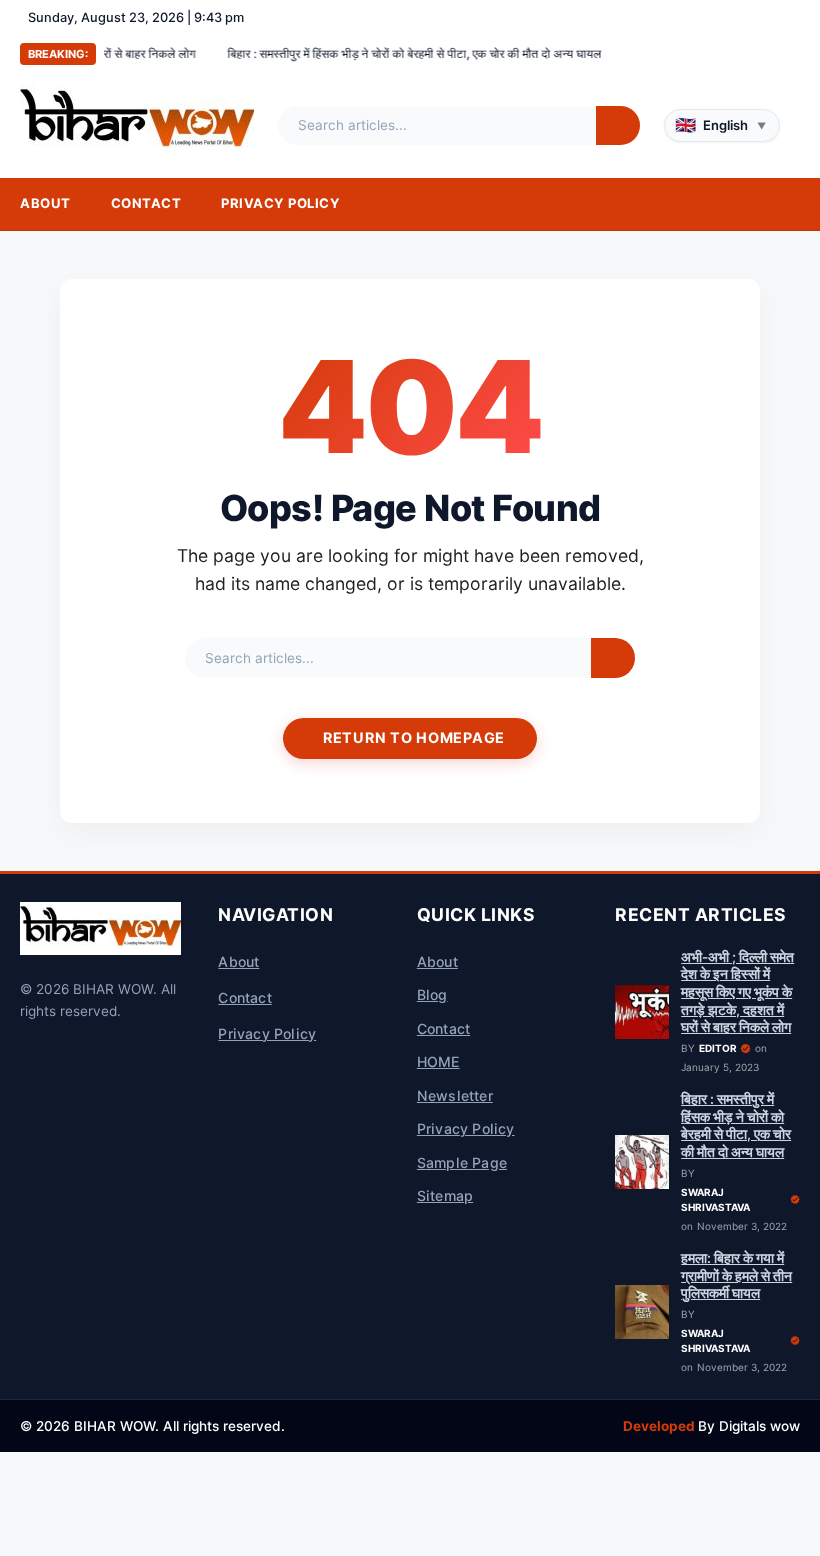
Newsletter (455, 1095)
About (45, 203)
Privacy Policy (280, 203)
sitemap (445, 1195)
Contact (146, 203)
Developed (660, 1426)
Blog (432, 994)
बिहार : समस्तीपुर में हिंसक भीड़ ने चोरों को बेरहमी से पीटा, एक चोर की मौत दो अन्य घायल (377, 53)
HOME (438, 1061)
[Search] (618, 126)
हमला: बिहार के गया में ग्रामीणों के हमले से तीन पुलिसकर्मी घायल (736, 1275)
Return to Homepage (414, 737)
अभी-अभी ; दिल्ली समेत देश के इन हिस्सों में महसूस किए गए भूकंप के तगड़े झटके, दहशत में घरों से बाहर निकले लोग (737, 992)
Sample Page (462, 1162)
